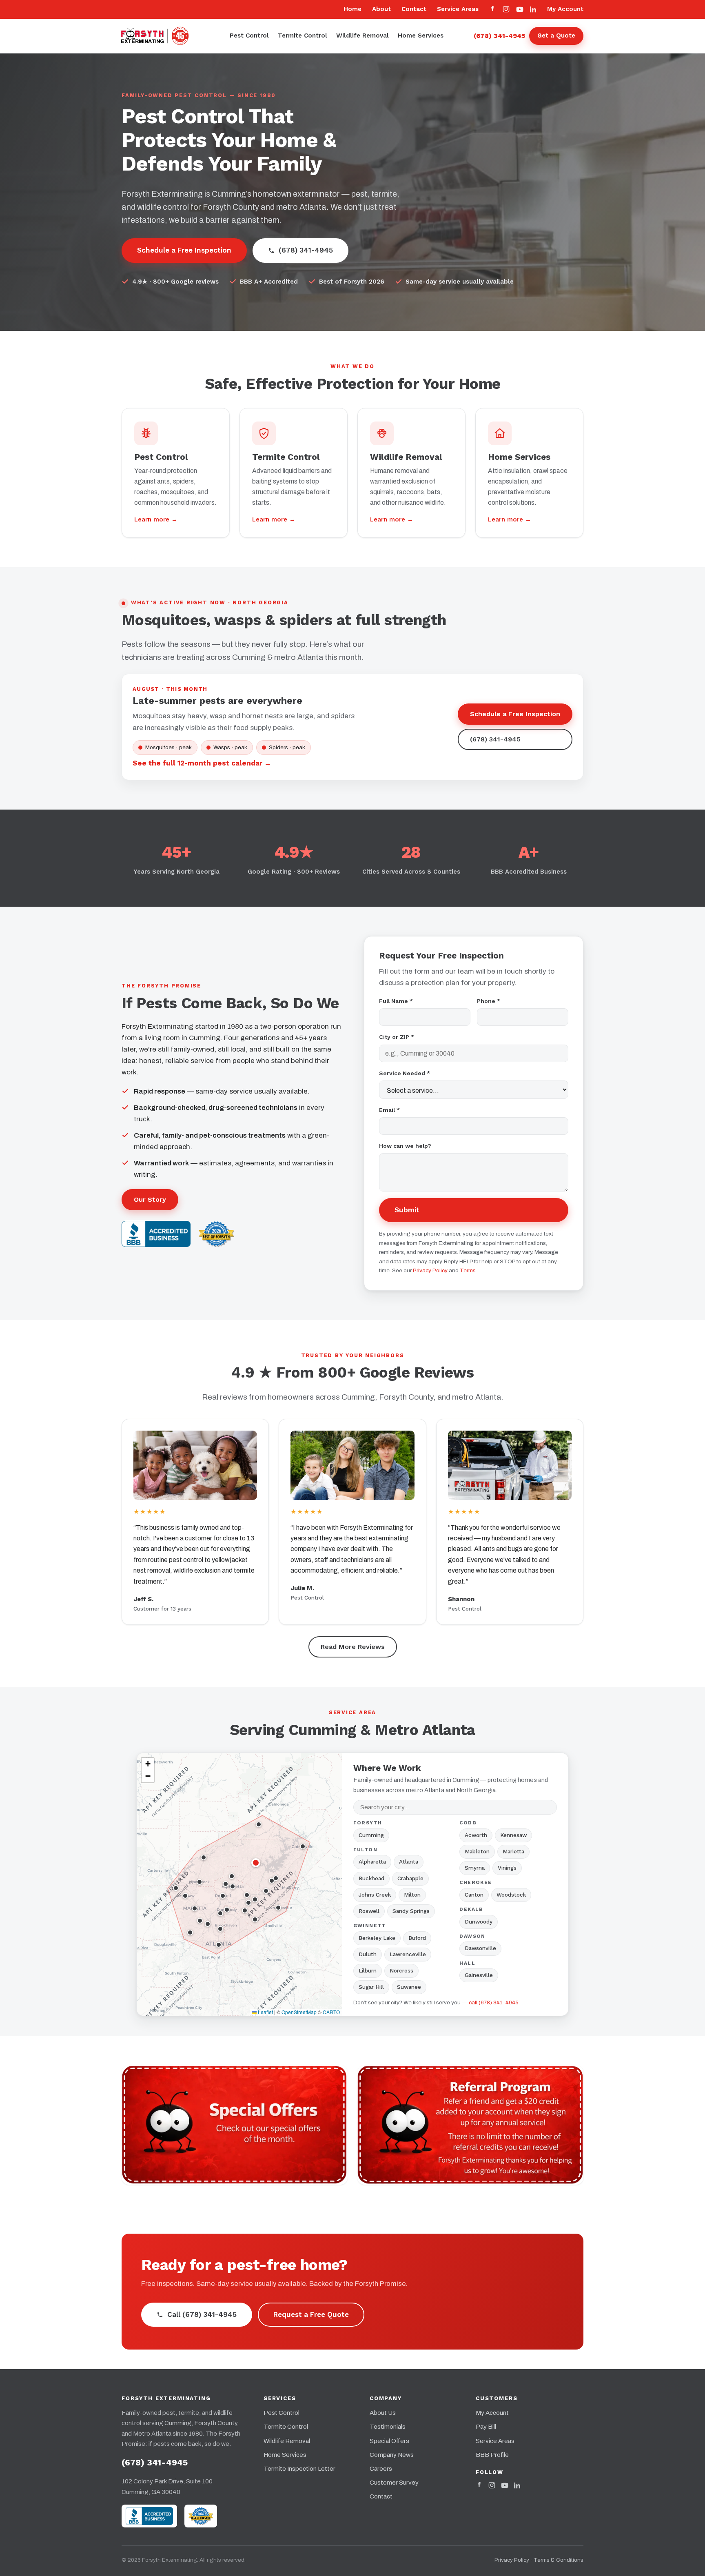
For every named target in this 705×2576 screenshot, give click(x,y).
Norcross (401, 1971)
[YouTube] (520, 9)
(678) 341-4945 (499, 36)
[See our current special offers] (235, 2125)
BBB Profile (492, 2455)
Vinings (507, 1868)
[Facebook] (493, 9)
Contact (414, 9)
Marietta (513, 1852)
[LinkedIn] (533, 9)
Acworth (476, 1835)
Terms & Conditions (559, 2560)
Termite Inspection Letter (299, 2469)
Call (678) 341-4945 (202, 2314)
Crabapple (410, 1878)
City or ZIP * (397, 1037)
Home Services (421, 36)
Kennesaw (513, 1835)
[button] (256, 1863)
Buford (417, 1938)
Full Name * (396, 1001)
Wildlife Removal (362, 36)
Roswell (369, 1911)
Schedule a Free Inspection (184, 250)
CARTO (331, 2012)
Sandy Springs (411, 1911)
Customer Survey (394, 2483)
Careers (381, 2469)
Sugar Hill (371, 1987)
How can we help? (405, 1146)
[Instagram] (506, 9)
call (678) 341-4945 (494, 2002)
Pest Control (249, 36)
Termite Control (303, 36)
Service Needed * (405, 1073)
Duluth (368, 1954)
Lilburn (368, 1971)
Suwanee (409, 1987)
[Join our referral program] (470, 2125)
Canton (474, 1895)
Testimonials (388, 2427)
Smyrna (475, 1868)
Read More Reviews (353, 1647)
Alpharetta (372, 1862)
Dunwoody (479, 1922)
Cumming (371, 1835)
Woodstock (511, 1895)
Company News (392, 2455)
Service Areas (458, 9)
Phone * (489, 1001)
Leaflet (265, 2012)
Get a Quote (556, 36)
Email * (389, 1110)
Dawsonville (480, 1948)
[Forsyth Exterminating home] (161, 36)
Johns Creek (375, 1895)
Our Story (150, 1199)
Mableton (477, 1852)
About (381, 9)
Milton (412, 1895)
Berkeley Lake (377, 1938)
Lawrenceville (408, 1954)
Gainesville (479, 1975)
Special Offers (389, 2441)
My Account (565, 9)
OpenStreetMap (299, 2012)
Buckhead (371, 1878)
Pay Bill (486, 2427)
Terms (468, 1270)
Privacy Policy (430, 1270)
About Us (383, 2413)
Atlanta (409, 1862)
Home (352, 9)
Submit (407, 1210)
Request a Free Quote (311, 2314)
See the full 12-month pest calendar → (202, 763)
